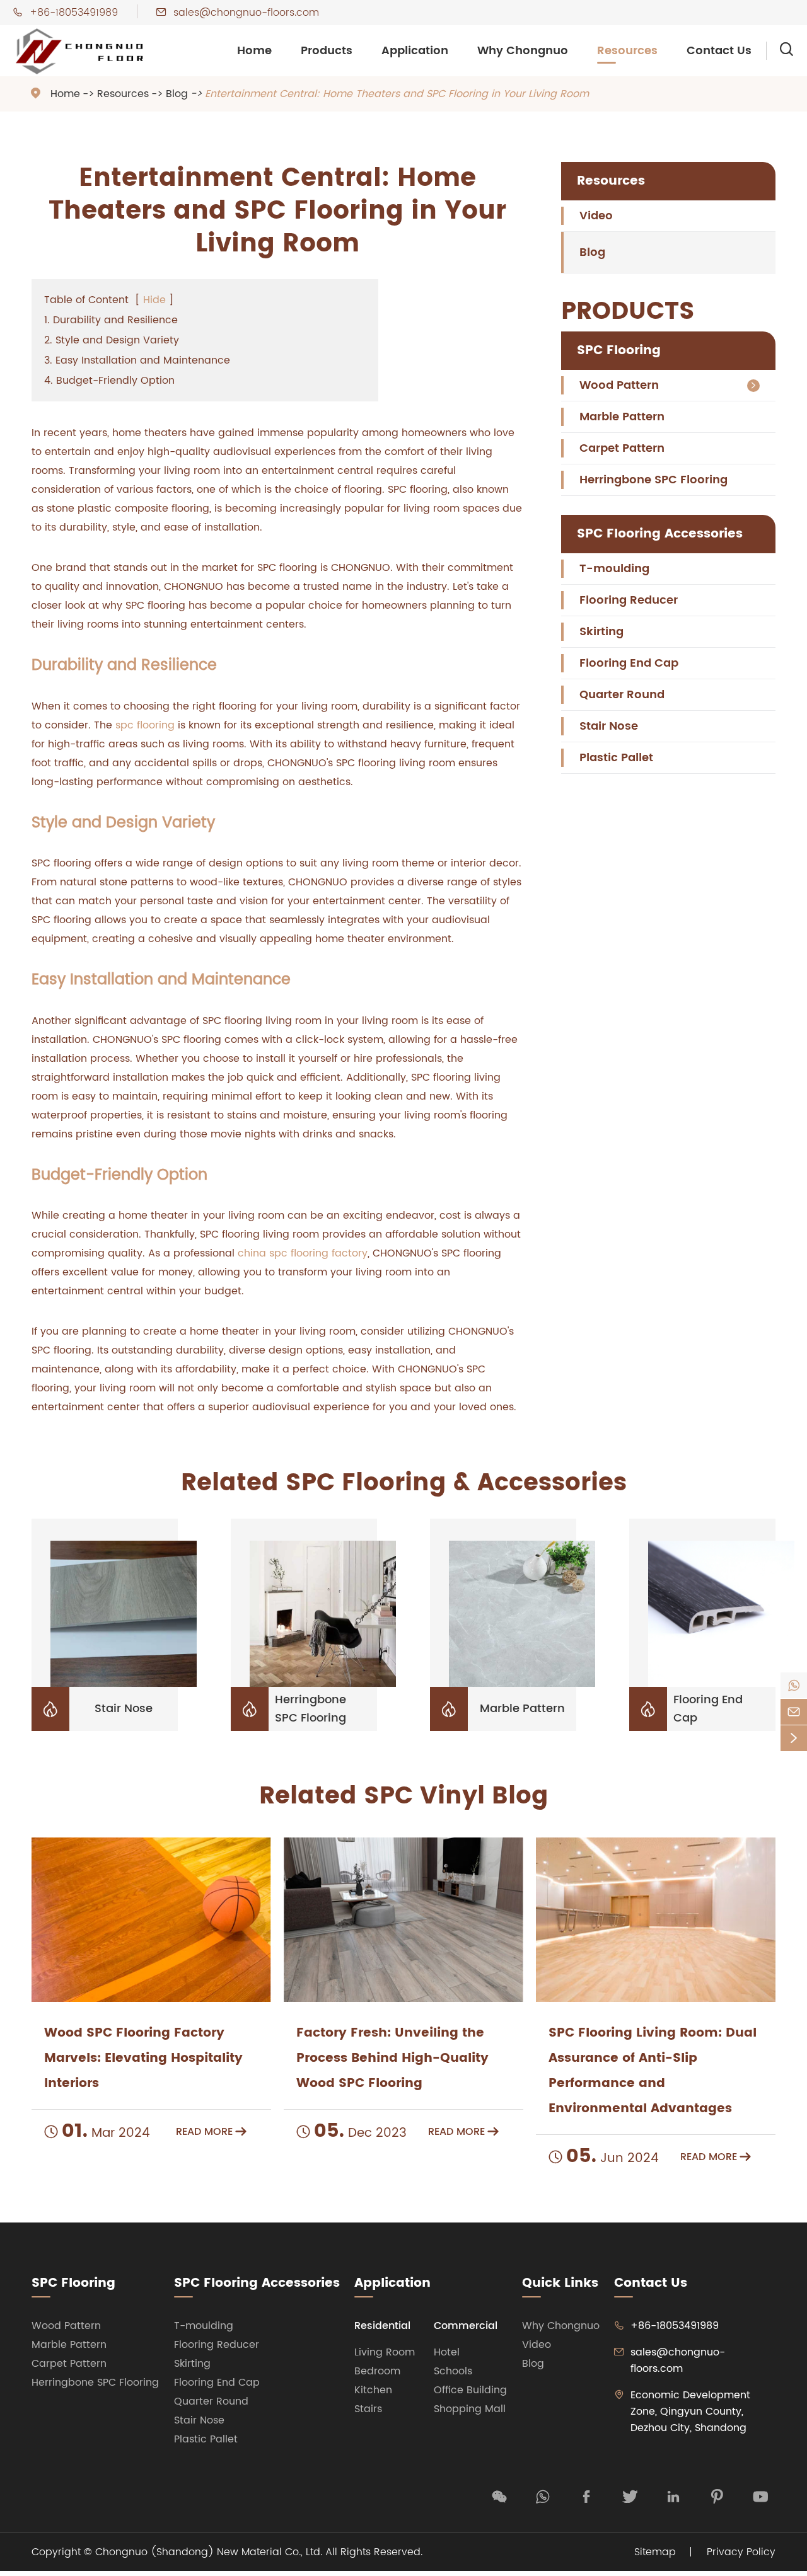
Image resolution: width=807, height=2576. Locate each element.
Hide (154, 300)
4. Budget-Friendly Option (109, 381)
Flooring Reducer (629, 600)
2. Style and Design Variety (112, 340)
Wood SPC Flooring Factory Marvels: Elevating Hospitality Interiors (143, 2058)
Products (327, 51)
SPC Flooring (619, 351)
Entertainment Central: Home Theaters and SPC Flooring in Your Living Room (397, 94)
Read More (211, 2132)
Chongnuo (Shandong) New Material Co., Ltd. (209, 2552)
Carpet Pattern (622, 448)
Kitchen (373, 2390)
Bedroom (377, 2371)
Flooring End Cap (629, 663)
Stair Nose (609, 726)
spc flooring (145, 725)
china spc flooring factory (303, 1253)
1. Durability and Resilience (111, 320)
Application (415, 51)
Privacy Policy (741, 2552)
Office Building (470, 2390)
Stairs (368, 2409)
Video (596, 216)
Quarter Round (622, 695)
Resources (627, 51)
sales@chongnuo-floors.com (246, 13)
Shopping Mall (470, 2409)
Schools (453, 2371)
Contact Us (719, 51)
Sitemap (655, 2552)
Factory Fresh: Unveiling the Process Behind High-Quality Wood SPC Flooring (392, 2058)
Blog (177, 94)
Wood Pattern (619, 385)
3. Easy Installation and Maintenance (137, 360)
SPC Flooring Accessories (660, 534)
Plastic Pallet (616, 758)
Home (254, 51)
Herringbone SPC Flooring (653, 480)
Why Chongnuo (523, 51)
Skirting (601, 632)
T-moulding (614, 569)
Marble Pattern (622, 417)
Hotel (447, 2352)
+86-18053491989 (74, 13)
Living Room (385, 2352)
